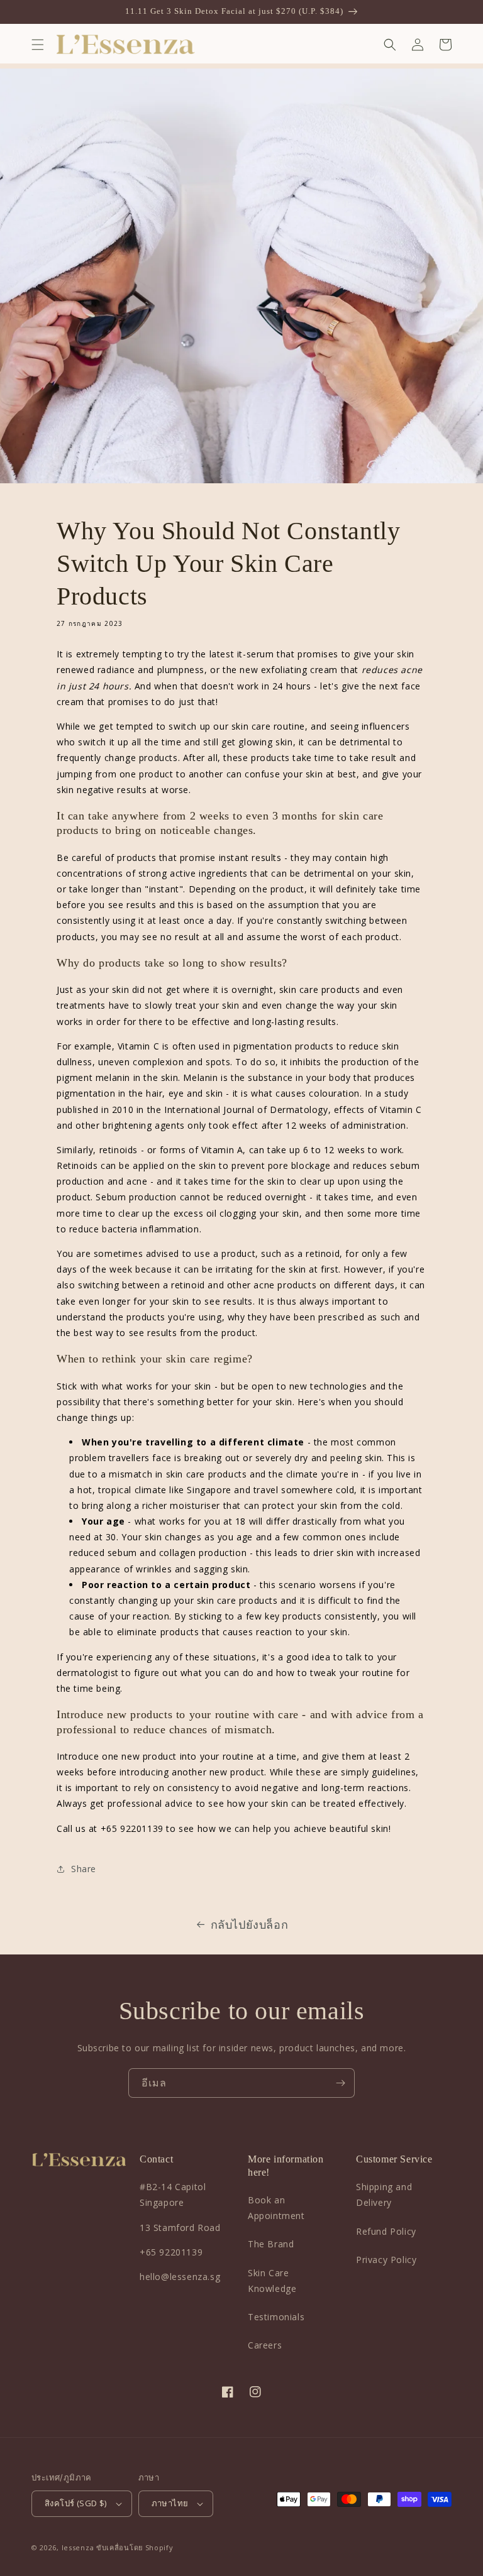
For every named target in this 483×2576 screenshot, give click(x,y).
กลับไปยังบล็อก (250, 1924)
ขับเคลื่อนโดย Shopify (135, 2547)
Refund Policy (386, 2231)
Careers (265, 2345)
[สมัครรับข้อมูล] (340, 2083)
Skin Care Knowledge (272, 2281)
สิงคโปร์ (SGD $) (76, 2503)
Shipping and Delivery (384, 2195)
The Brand (271, 2244)
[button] (38, 45)
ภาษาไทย (170, 2503)
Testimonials (276, 2317)
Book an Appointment (276, 2208)
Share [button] (84, 1869)
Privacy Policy (386, 2260)
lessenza (78, 2547)
